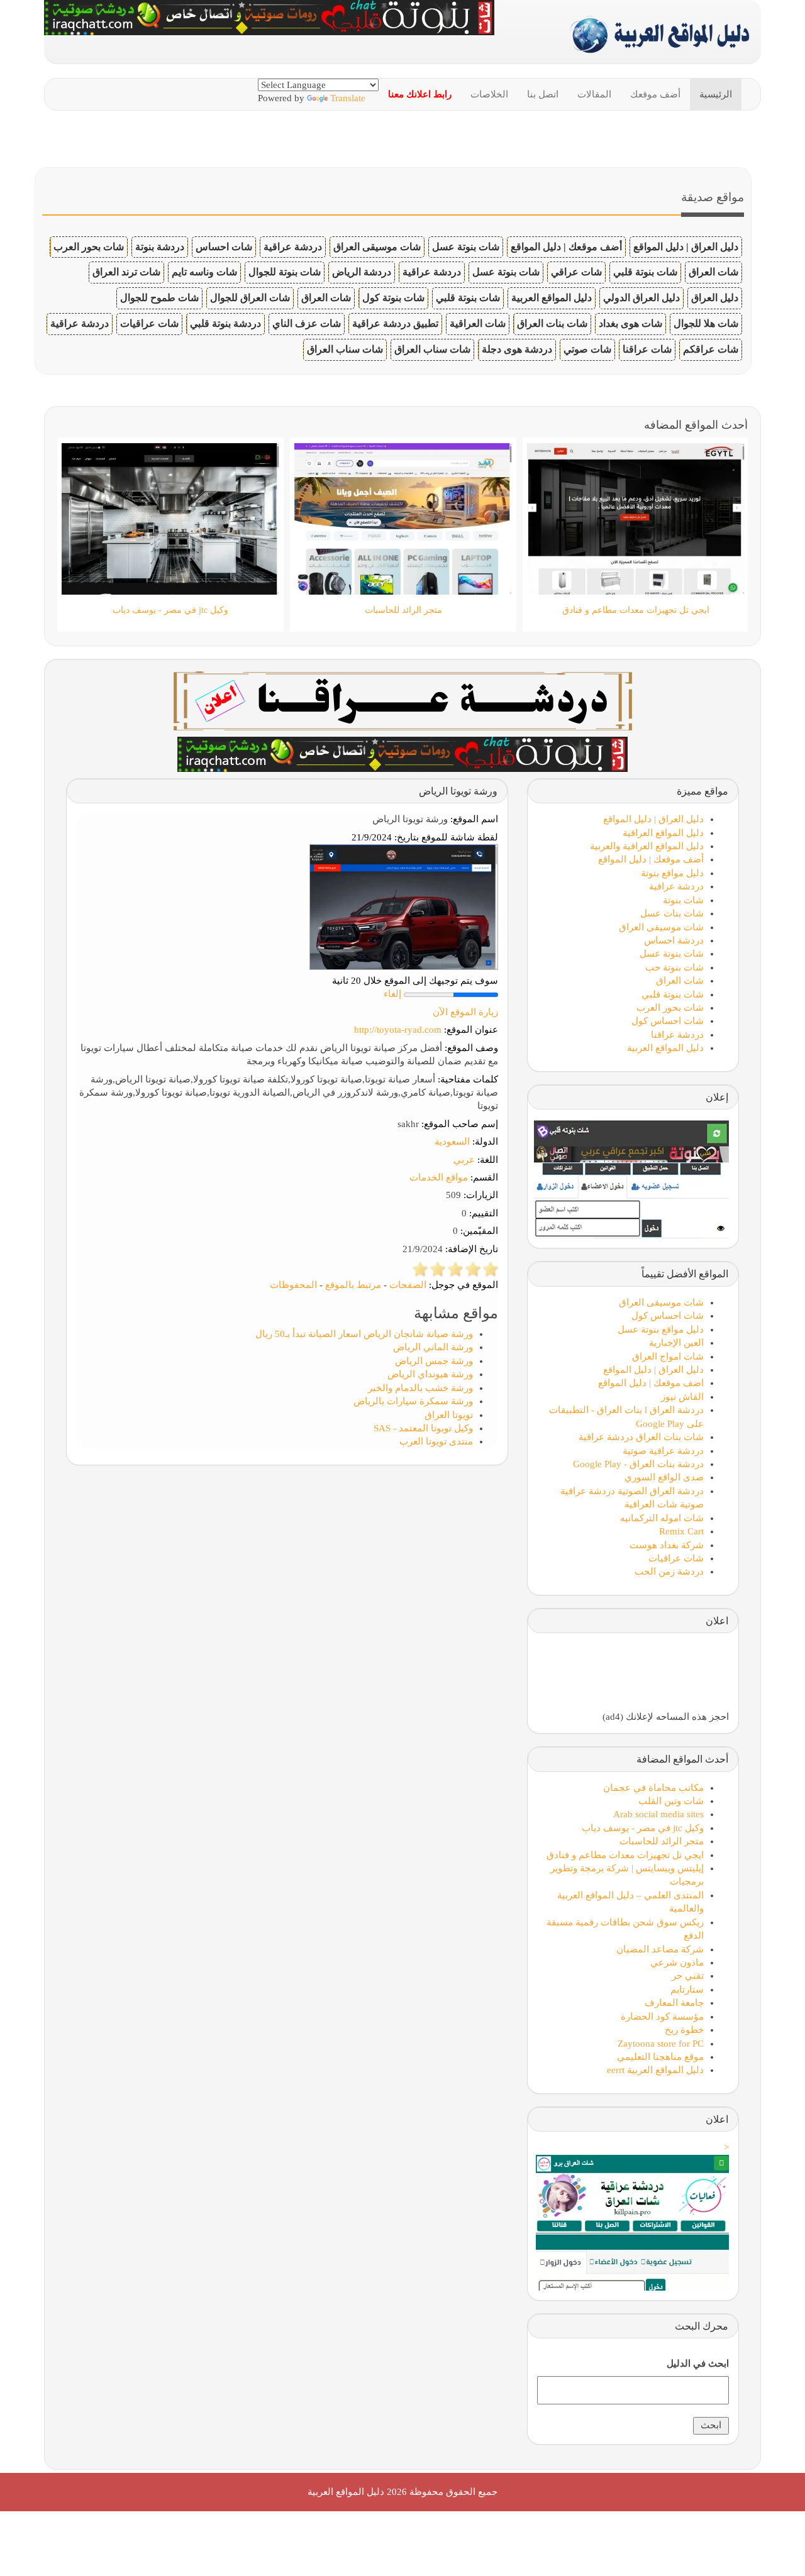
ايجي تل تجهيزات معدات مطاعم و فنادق (625, 1855)
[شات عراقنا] (403, 700)
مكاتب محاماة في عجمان (653, 1788)
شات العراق (713, 272)
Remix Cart (681, 1531)
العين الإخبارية (676, 1343)
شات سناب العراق (432, 349)
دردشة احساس (674, 940)
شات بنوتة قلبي (645, 272)
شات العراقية (478, 323)
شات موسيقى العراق (377, 247)
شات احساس (224, 247)
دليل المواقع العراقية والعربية (647, 846)
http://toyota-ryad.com (398, 1030)
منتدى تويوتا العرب (436, 1441)
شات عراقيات (149, 323)
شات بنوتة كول (393, 298)
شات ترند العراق (126, 272)
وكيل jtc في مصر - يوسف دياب (643, 1828)
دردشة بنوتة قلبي (225, 323)
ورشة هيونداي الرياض (430, 1374)
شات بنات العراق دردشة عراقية (641, 1437)
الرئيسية (716, 94)
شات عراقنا (647, 349)
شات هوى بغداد (630, 323)
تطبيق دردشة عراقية (395, 323)
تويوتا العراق (449, 1415)
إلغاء (392, 994)
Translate (348, 98)
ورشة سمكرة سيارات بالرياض (413, 1401)
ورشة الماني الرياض (433, 1347)
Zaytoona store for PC (661, 2044)
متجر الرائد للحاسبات (662, 1841)
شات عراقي (576, 272)
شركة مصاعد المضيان (660, 1949)
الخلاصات (489, 94)
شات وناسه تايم (204, 272)
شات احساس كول (668, 1021)
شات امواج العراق (668, 1357)
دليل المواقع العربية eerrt (655, 2070)
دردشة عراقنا (677, 1035)
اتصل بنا (543, 94)
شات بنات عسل (672, 913)
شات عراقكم (711, 349)
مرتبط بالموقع (353, 1285)
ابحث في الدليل (698, 2364)
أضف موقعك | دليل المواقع (566, 247)
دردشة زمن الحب (669, 1571)
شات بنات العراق (552, 323)
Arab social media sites (658, 1814)
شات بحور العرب (89, 247)
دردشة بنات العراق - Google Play (638, 1464)
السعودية (452, 1142)
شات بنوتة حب (675, 967)
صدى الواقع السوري (664, 1477)
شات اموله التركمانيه (662, 1518)
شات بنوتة (683, 900)
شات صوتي (587, 349)
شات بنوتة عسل (466, 247)
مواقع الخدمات (439, 1177)
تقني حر (688, 1976)
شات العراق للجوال (250, 298)
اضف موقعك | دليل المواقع (651, 1383)
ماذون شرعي (677, 1962)
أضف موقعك (655, 94)
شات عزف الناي (307, 323)
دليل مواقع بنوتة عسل (661, 1329)
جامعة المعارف (674, 2003)
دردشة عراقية (293, 247)
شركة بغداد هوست (667, 1545)
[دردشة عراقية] (402, 753)
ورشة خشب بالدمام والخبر (420, 1388)
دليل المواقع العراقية (663, 833)
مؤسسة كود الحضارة (662, 2017)
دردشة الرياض (362, 272)
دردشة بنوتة (160, 247)
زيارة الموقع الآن (465, 1012)
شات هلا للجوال (706, 323)
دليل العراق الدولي (641, 298)
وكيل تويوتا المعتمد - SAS (423, 1428)
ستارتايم (687, 1990)
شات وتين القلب (671, 1801)
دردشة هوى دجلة (517, 349)
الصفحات (408, 1285)
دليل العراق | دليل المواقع (686, 247)
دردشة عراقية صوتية (663, 1451)
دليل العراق (715, 298)
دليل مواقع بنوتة (672, 873)
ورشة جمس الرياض (434, 1361)
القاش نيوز (682, 1397)
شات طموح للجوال (159, 298)
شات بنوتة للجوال (285, 272)
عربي (464, 1160)
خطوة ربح (684, 2030)
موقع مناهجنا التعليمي (660, 2057)
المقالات (594, 94)
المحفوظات (293, 1285)
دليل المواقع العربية (552, 298)
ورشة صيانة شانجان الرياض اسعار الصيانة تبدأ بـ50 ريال (364, 1334)
